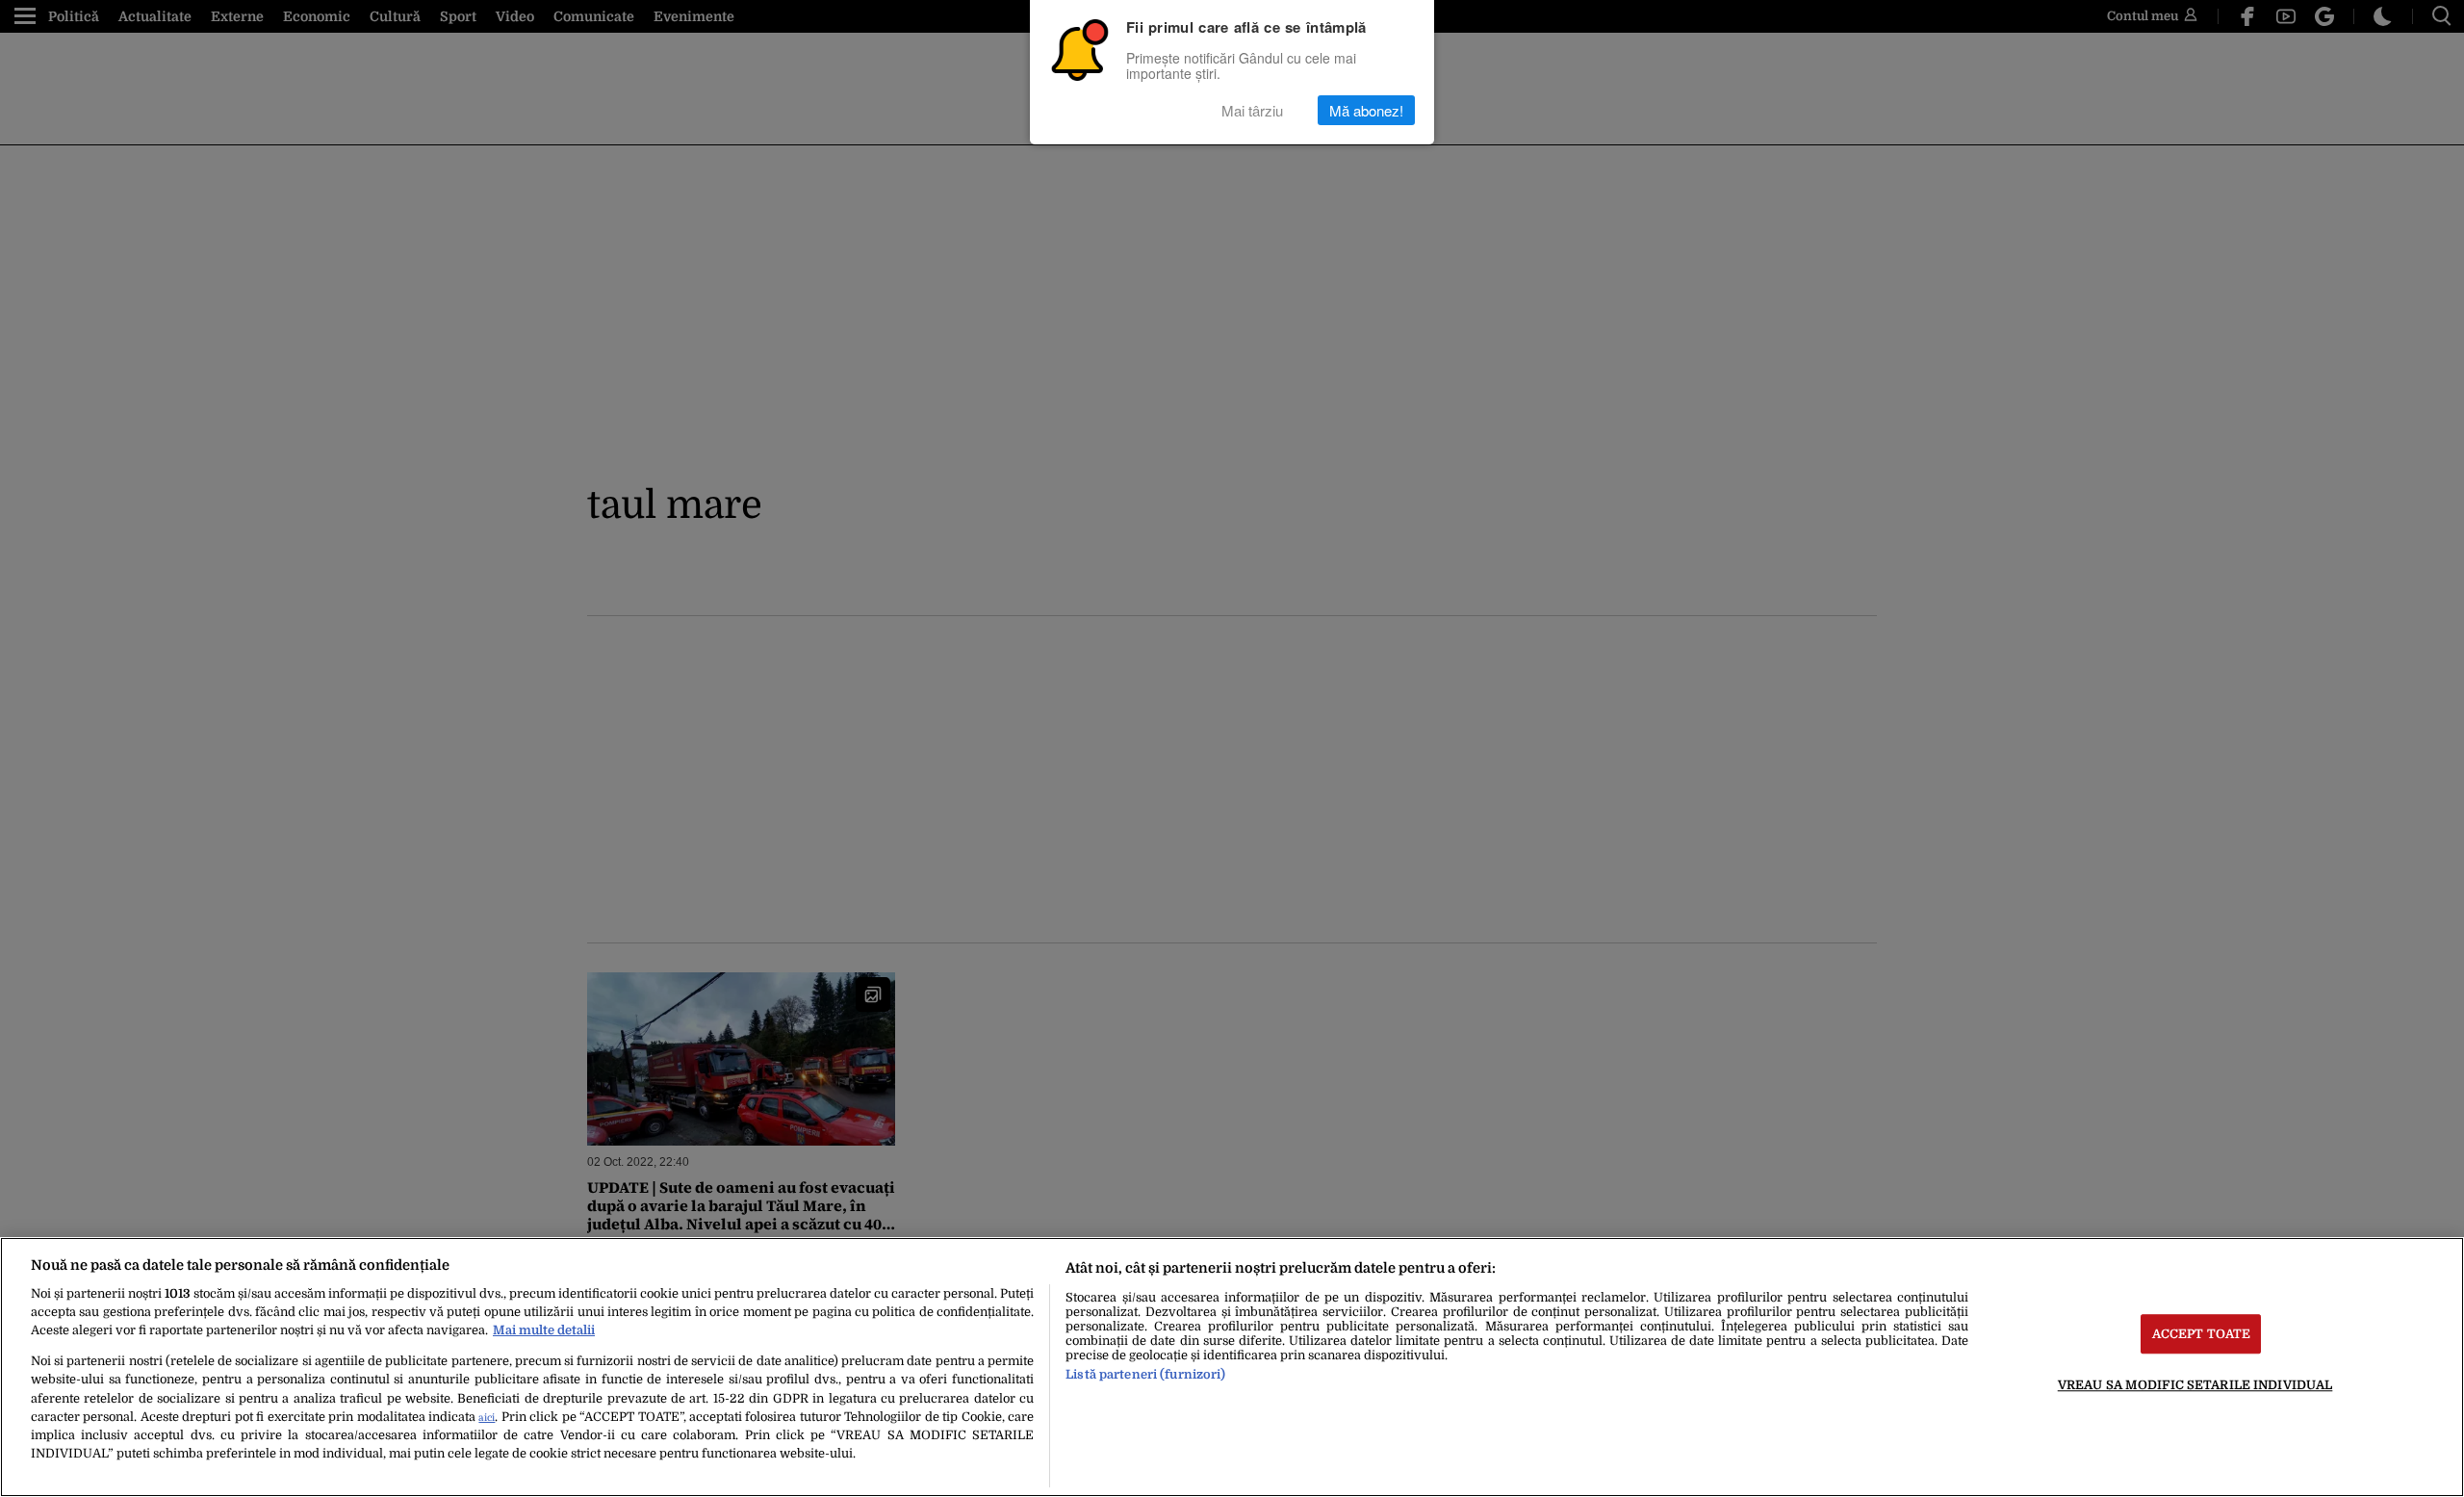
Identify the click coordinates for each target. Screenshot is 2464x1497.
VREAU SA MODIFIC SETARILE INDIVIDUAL (2195, 1385)
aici (487, 1418)
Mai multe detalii (544, 1330)
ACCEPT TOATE (2202, 1334)
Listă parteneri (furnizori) (1145, 1374)
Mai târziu (1252, 110)
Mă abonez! (1366, 110)
